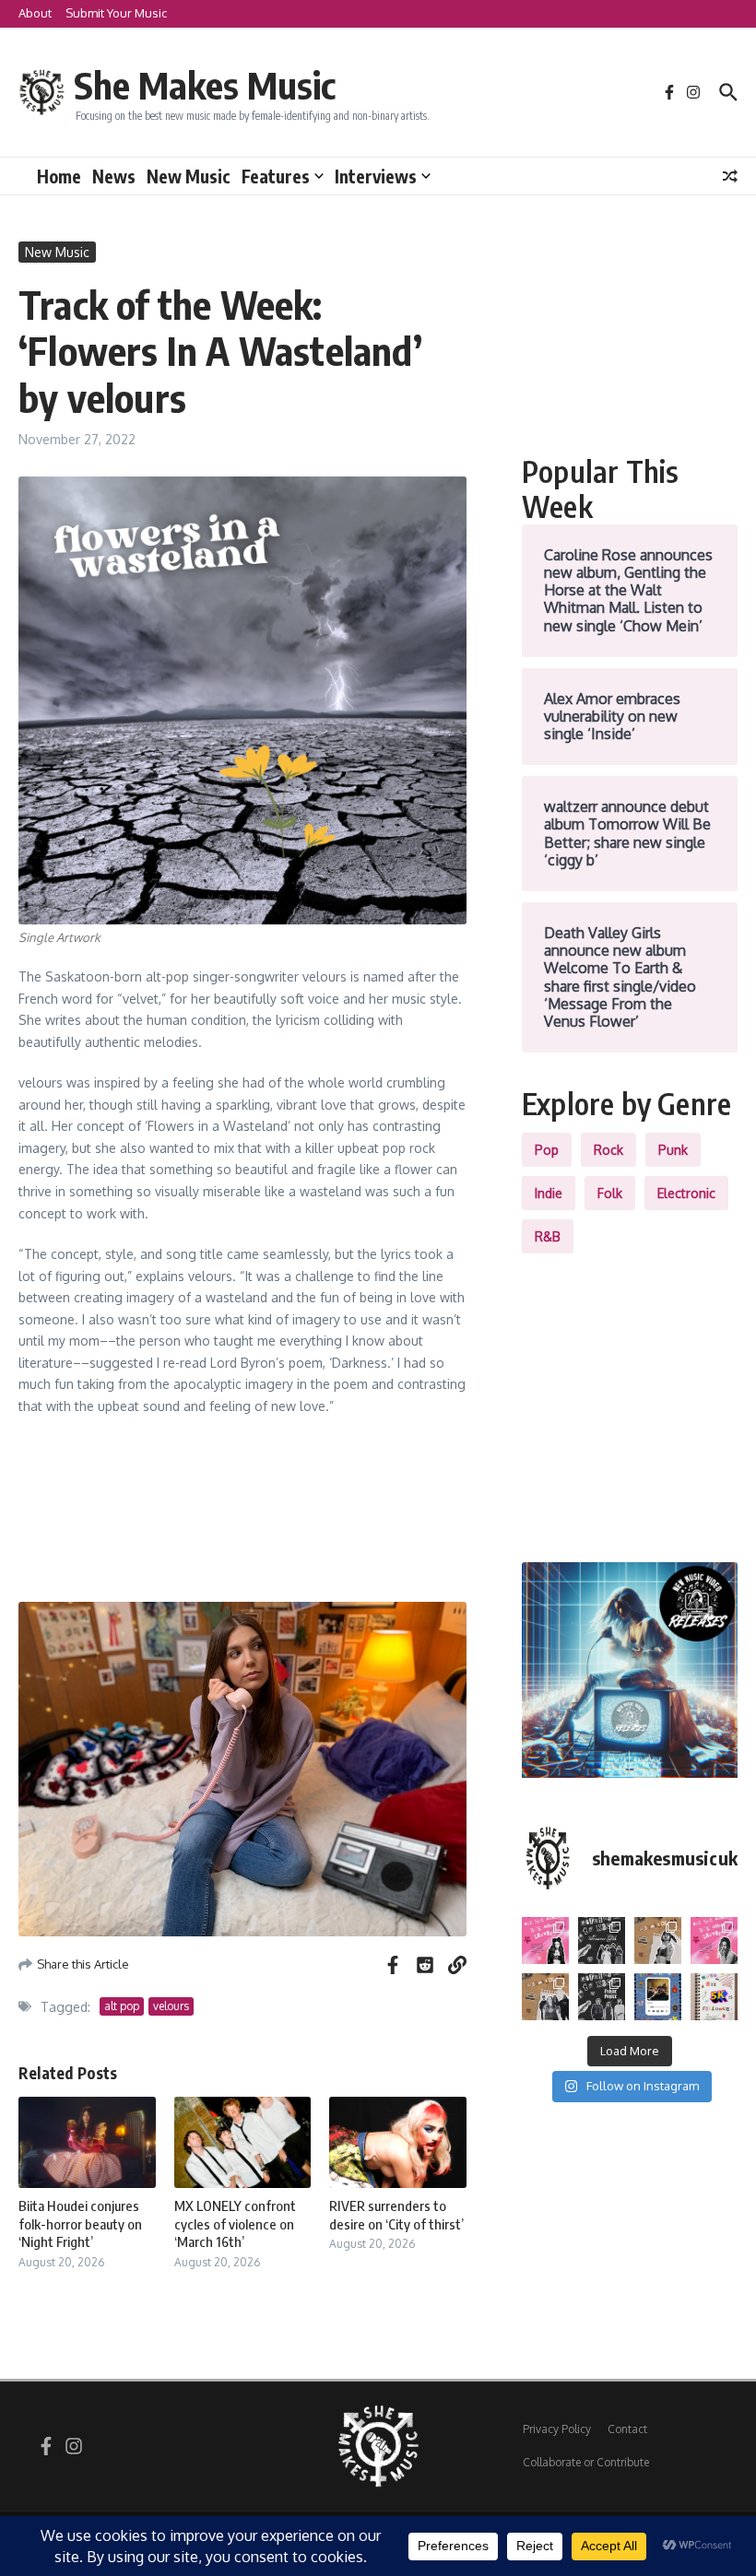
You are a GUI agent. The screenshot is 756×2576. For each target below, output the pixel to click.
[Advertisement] (630, 334)
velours (171, 2006)
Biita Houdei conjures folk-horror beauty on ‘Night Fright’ (80, 2223)
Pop (547, 1150)
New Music (189, 176)
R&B (548, 1236)
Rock (608, 1150)
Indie (549, 1193)
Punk (673, 1150)
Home (59, 176)
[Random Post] (730, 176)
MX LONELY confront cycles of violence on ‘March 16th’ (235, 2223)
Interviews (376, 176)
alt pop (122, 2006)
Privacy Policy (557, 2429)
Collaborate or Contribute (586, 2462)
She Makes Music (205, 85)
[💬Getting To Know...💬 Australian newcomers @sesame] (602, 1941)
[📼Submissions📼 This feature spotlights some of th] (658, 1941)
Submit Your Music (116, 13)
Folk (610, 1193)
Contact (627, 2429)
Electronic (686, 1193)
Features (276, 176)
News (114, 176)
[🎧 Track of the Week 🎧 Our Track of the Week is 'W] (658, 1997)
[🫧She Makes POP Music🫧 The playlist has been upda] (545, 1941)
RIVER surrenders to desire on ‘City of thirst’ (396, 2215)
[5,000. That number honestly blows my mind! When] (714, 1997)
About (35, 13)
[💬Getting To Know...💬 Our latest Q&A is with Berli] (602, 1997)
